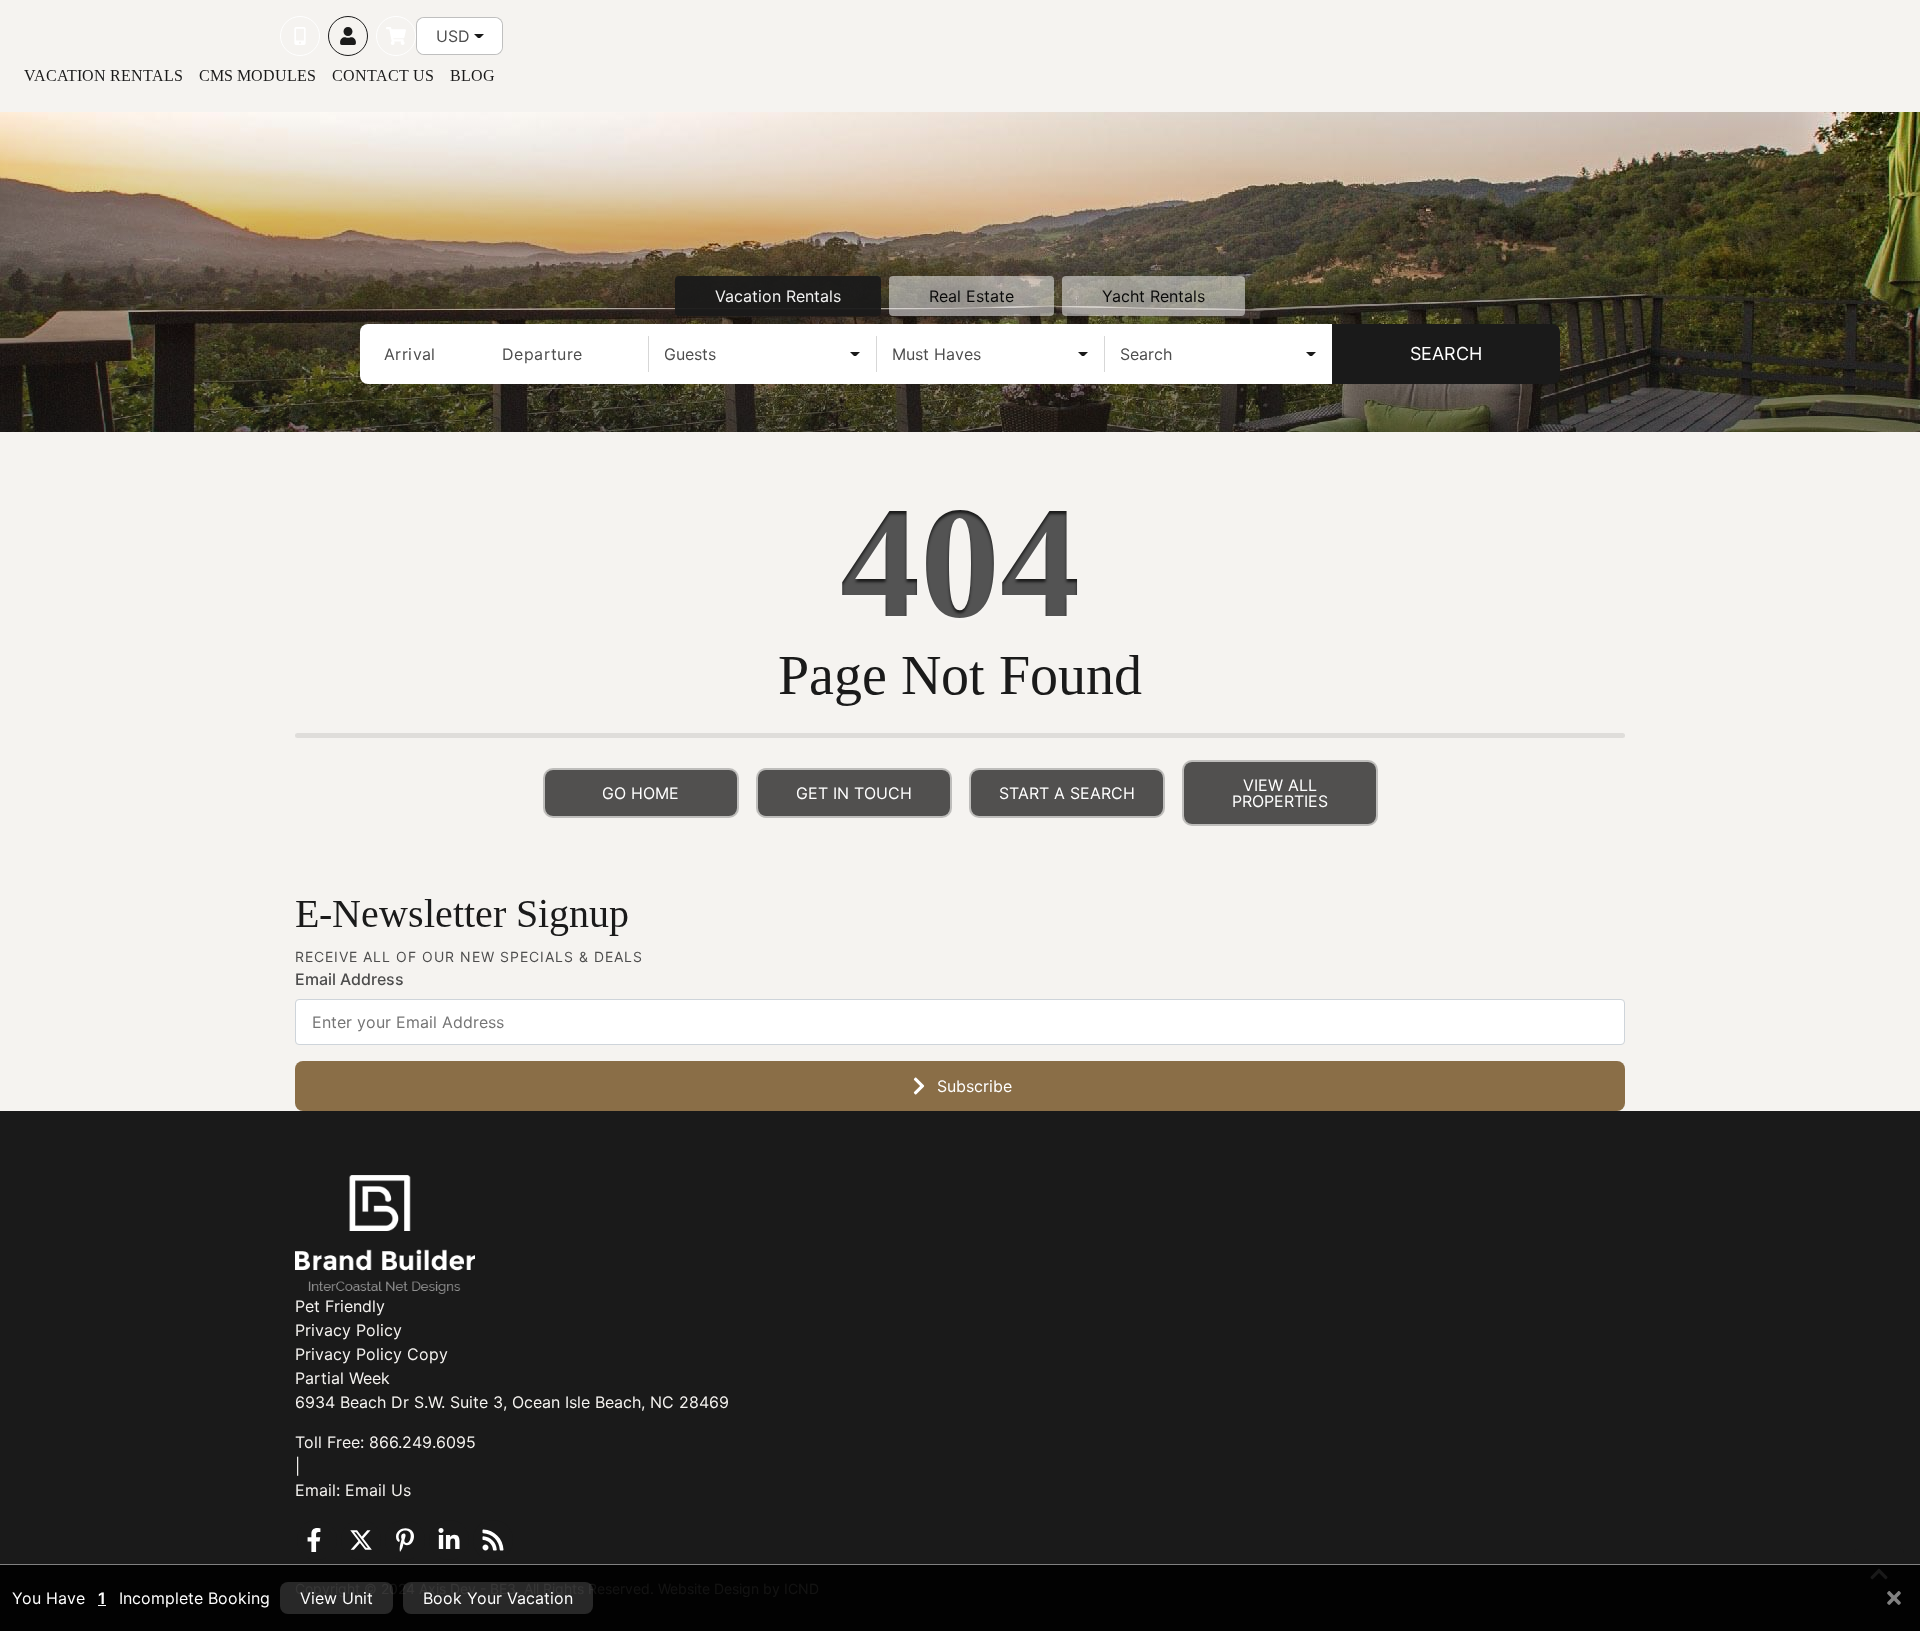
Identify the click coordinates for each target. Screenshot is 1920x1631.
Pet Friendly (340, 1306)
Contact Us (383, 75)
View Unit (336, 1598)
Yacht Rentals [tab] (1153, 296)
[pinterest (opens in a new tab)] (405, 1540)
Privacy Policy (348, 1330)
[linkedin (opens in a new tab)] (449, 1540)
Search (1446, 353)
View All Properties (1280, 793)
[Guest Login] (348, 36)
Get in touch (854, 793)
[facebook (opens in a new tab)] (317, 1540)
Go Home (640, 793)
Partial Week (342, 1378)
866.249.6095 (422, 1442)
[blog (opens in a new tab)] (493, 1540)
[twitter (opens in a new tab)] (361, 1540)
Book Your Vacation (498, 1598)
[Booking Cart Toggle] (396, 36)
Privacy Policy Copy (371, 1354)
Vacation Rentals (103, 75)
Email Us (378, 1490)
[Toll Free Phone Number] (300, 36)
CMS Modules (257, 75)
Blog (472, 75)
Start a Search (1067, 793)
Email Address (349, 979)
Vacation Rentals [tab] (778, 296)
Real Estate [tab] (971, 296)
